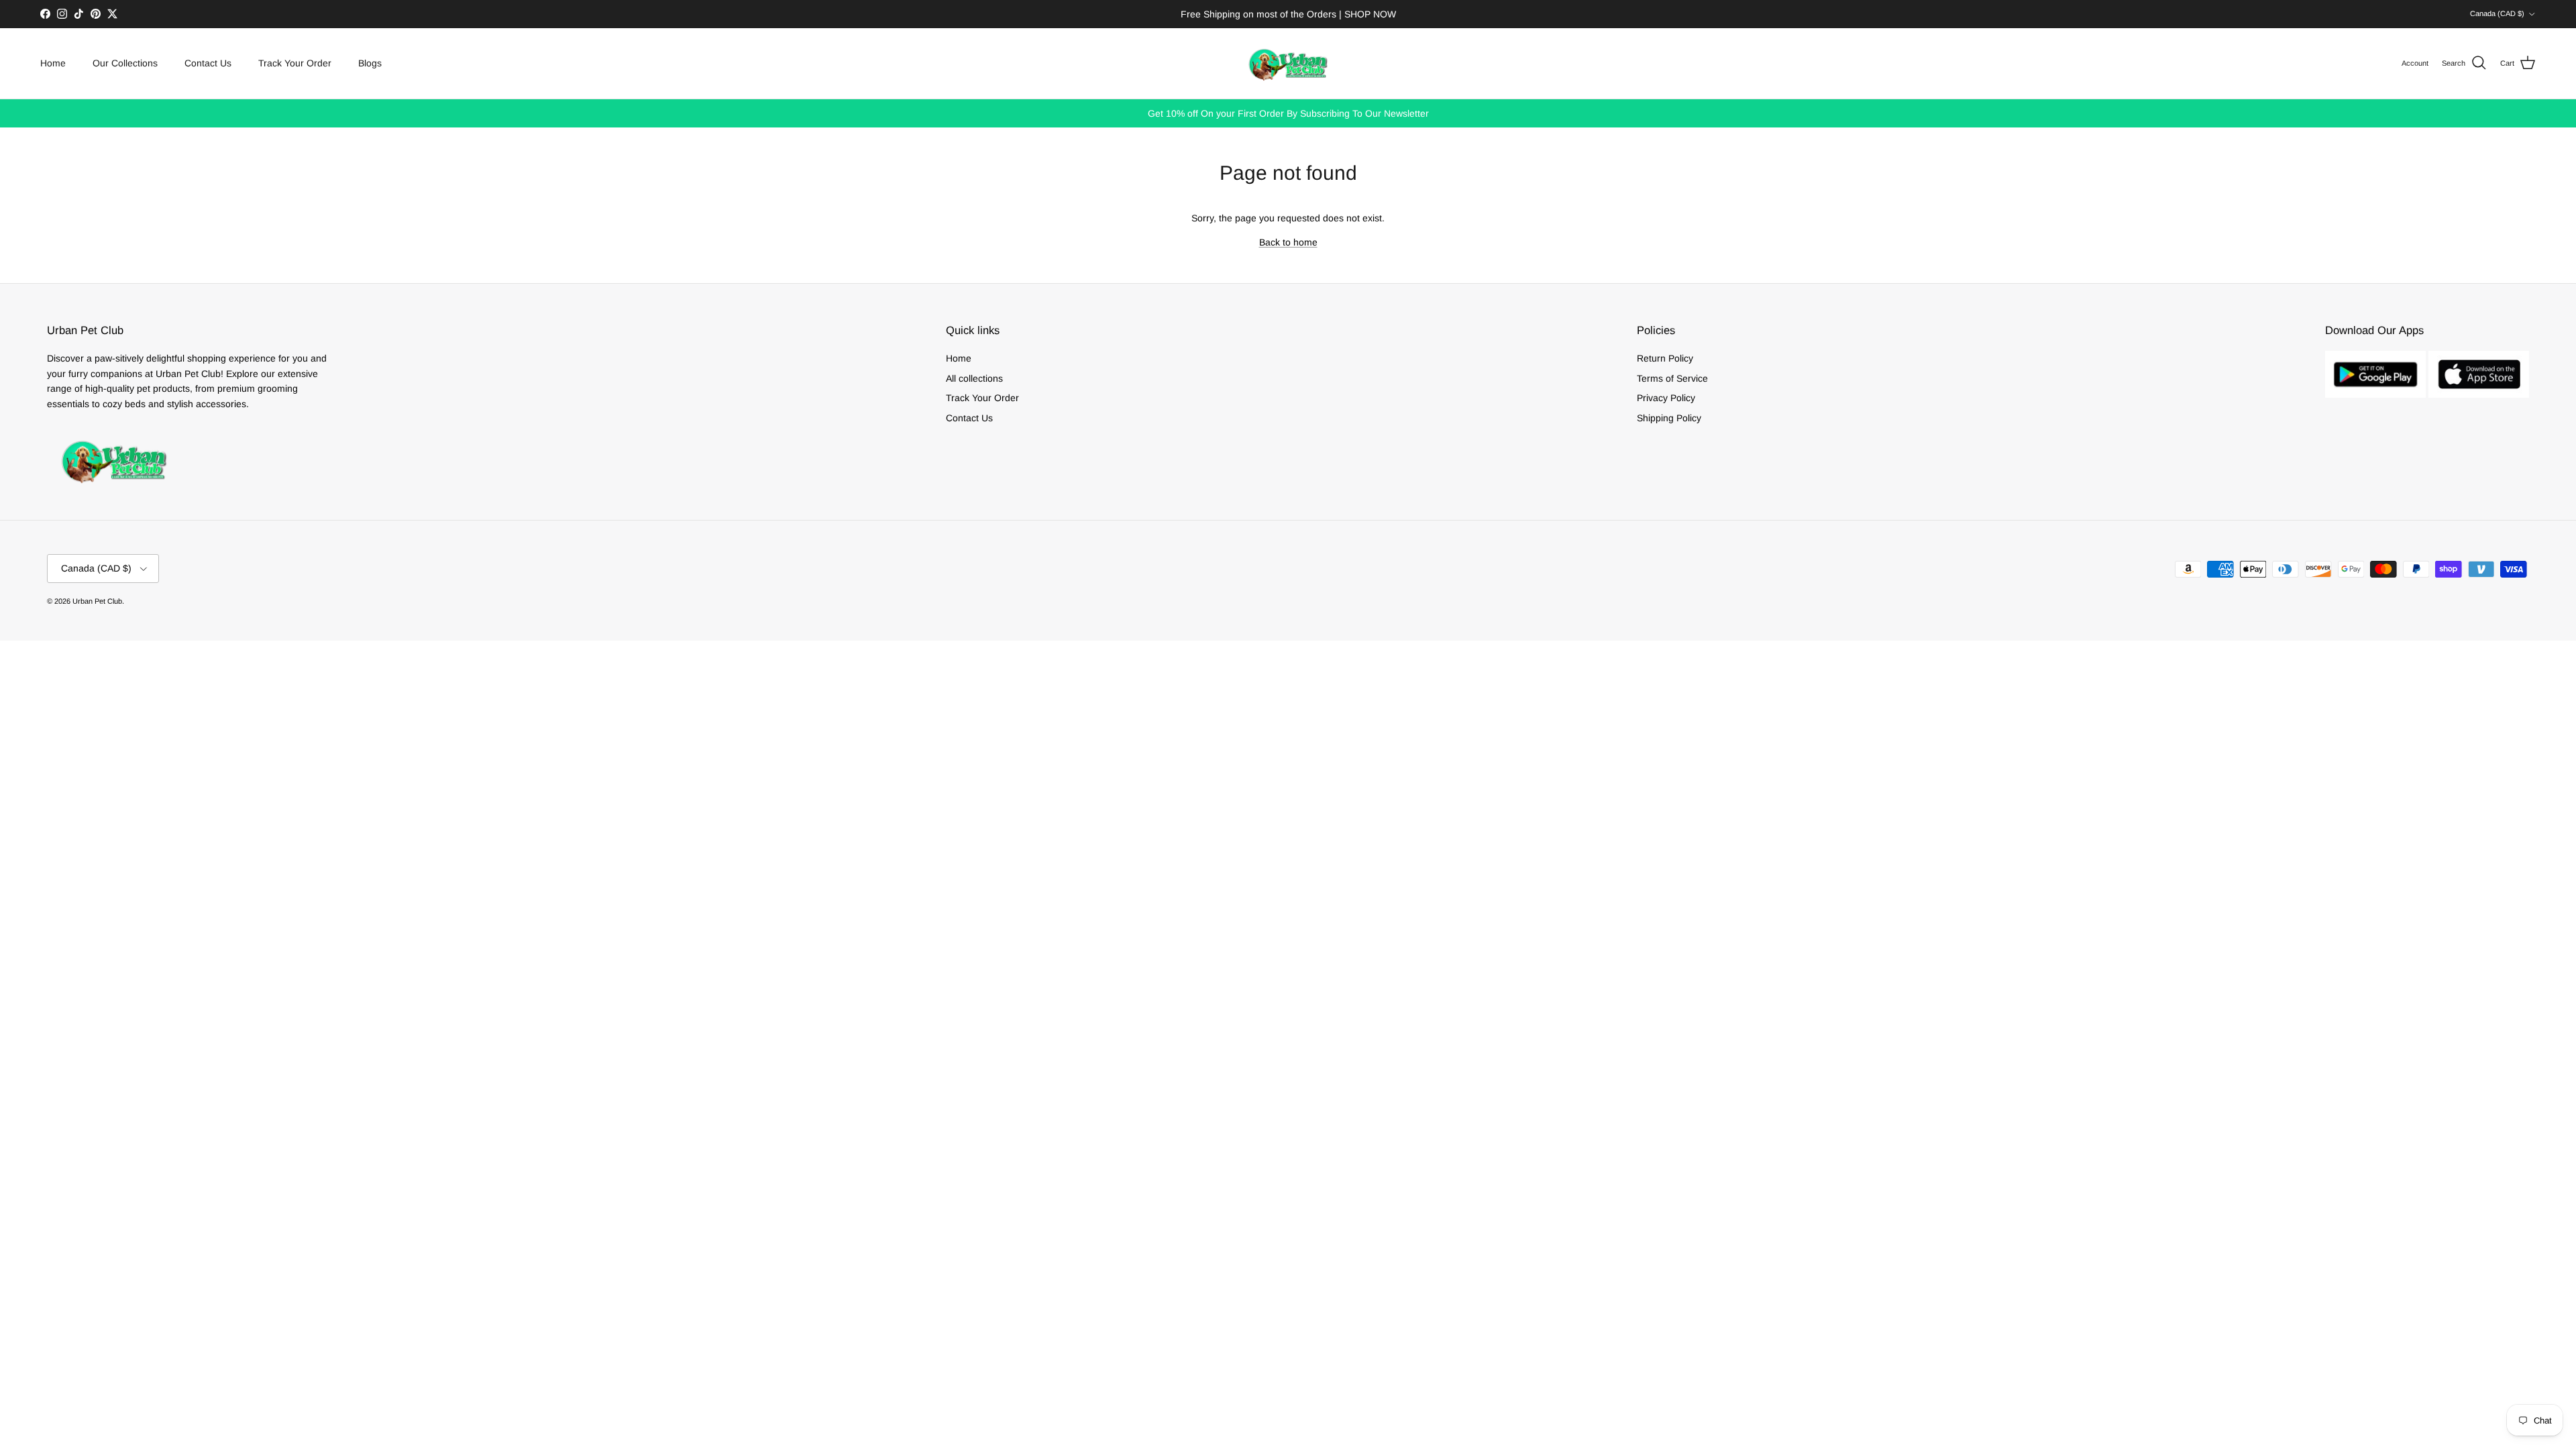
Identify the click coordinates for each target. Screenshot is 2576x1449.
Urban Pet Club (97, 601)
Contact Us (208, 63)
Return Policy (1665, 358)
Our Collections (125, 63)
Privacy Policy (1666, 398)
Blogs (370, 63)
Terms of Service (1672, 378)
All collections (974, 378)
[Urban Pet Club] (1288, 63)
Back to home (1288, 242)
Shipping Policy (1669, 418)
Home (53, 63)
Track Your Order (295, 63)
